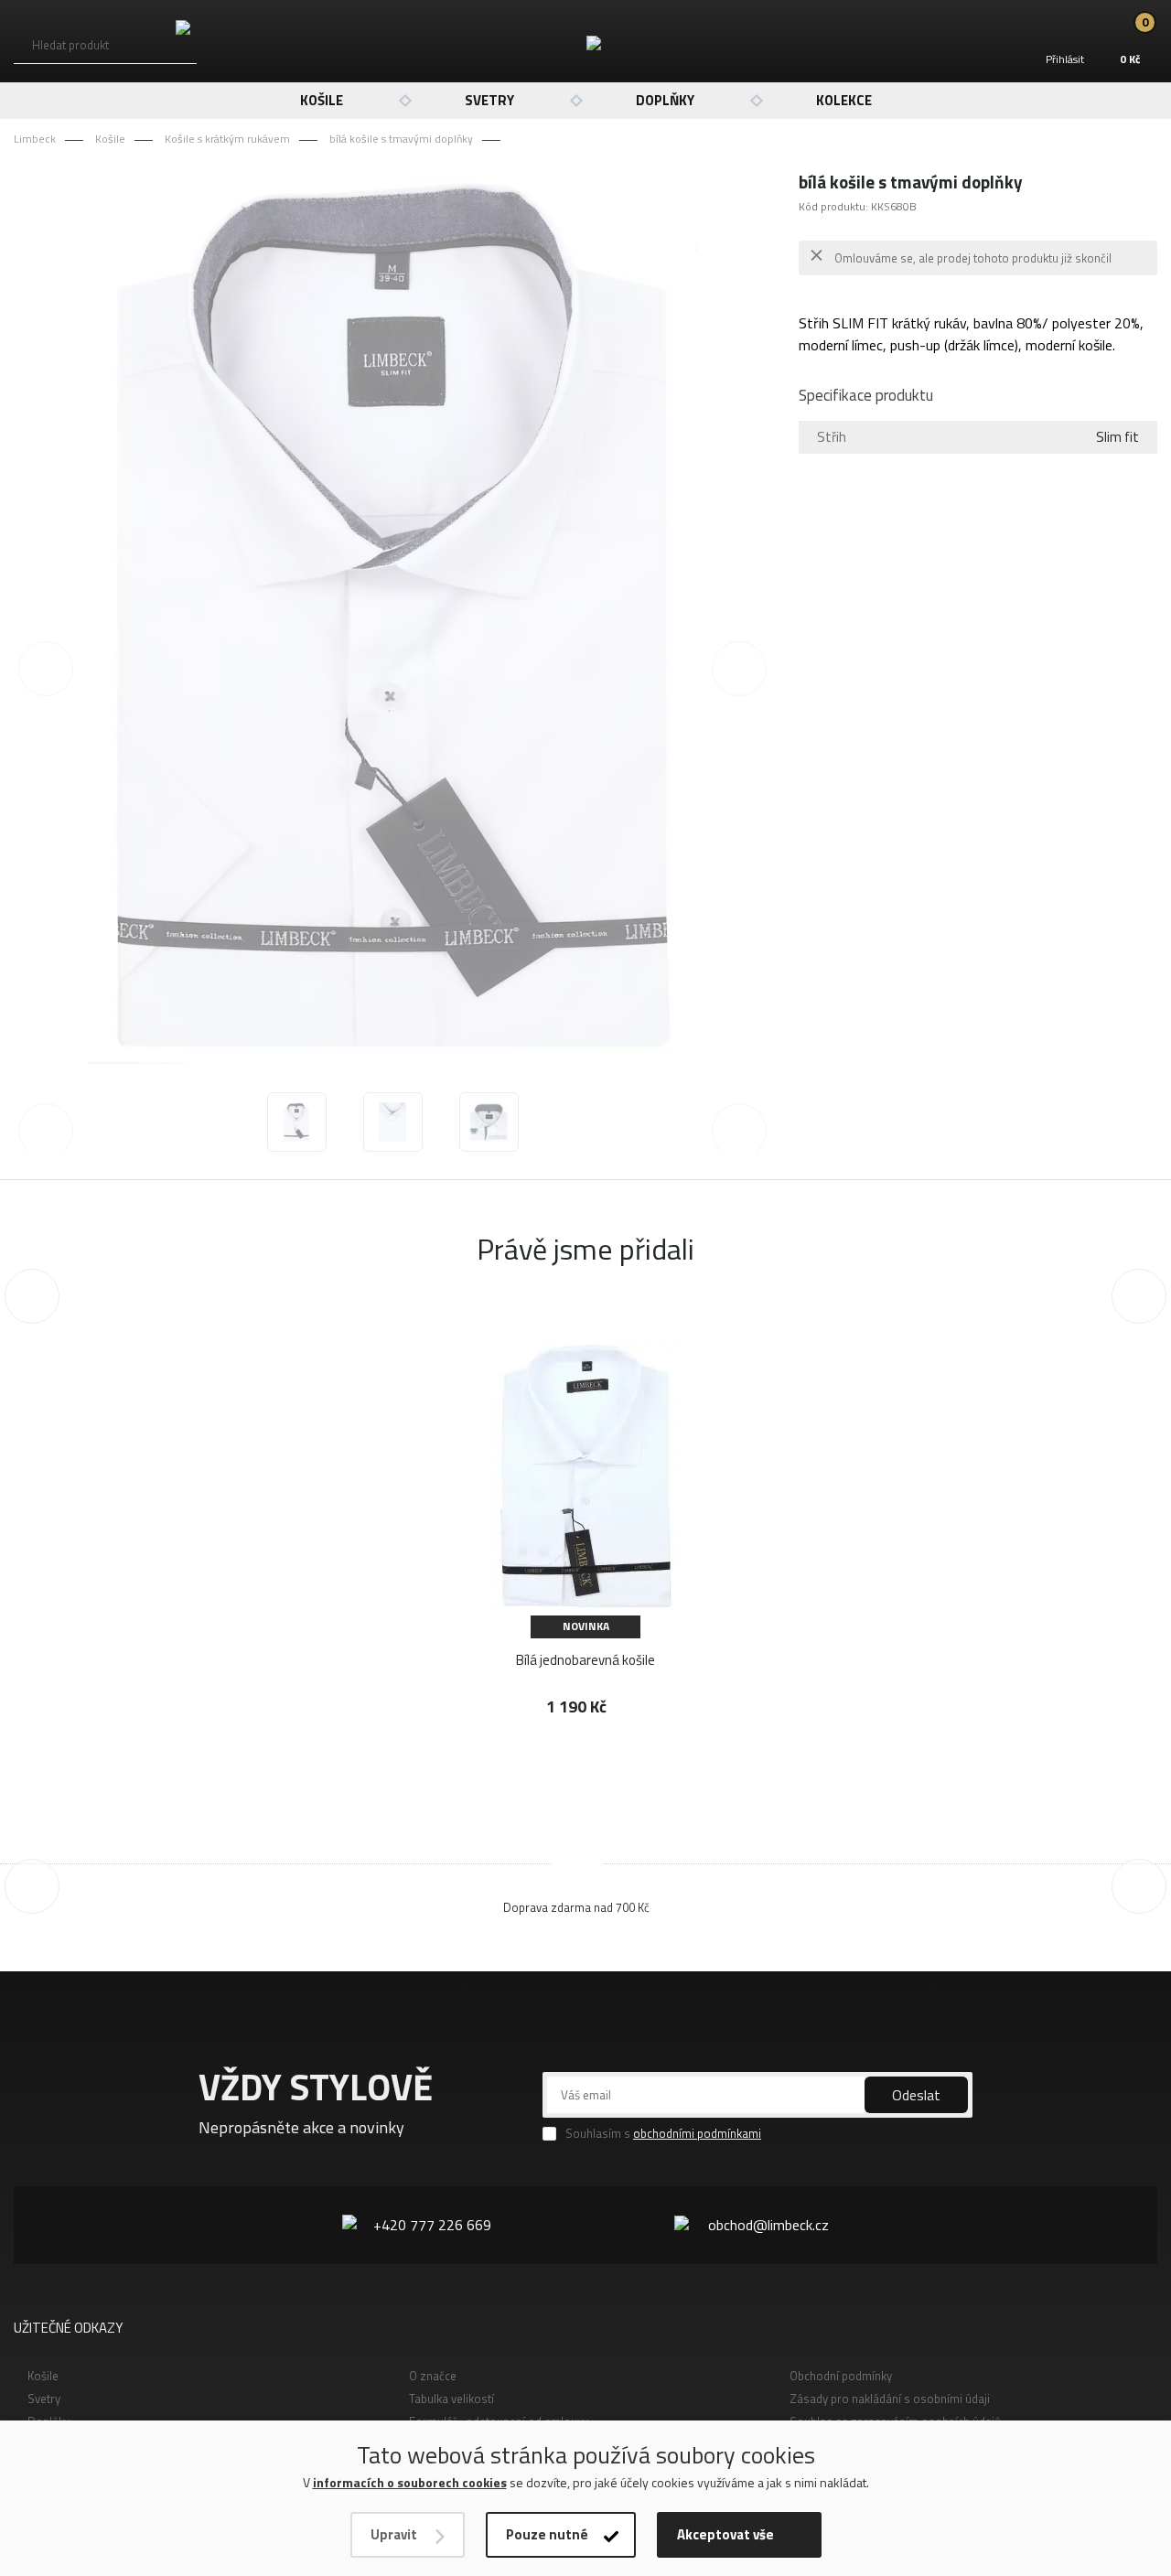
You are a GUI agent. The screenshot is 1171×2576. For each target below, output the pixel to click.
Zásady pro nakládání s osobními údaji (890, 2399)
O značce (433, 2376)
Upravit (394, 2534)
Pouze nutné (547, 2534)
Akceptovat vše (725, 2534)
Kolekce (844, 100)
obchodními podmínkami (697, 2133)
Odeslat (916, 2095)
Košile (322, 100)
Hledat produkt (70, 45)
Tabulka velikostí (451, 2399)
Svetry (489, 100)
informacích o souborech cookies (410, 2482)
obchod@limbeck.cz (768, 2225)
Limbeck (35, 139)
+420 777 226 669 (432, 2225)
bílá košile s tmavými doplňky (401, 139)
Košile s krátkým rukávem (227, 139)
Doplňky (665, 100)
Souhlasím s (663, 2134)
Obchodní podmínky (841, 2376)
